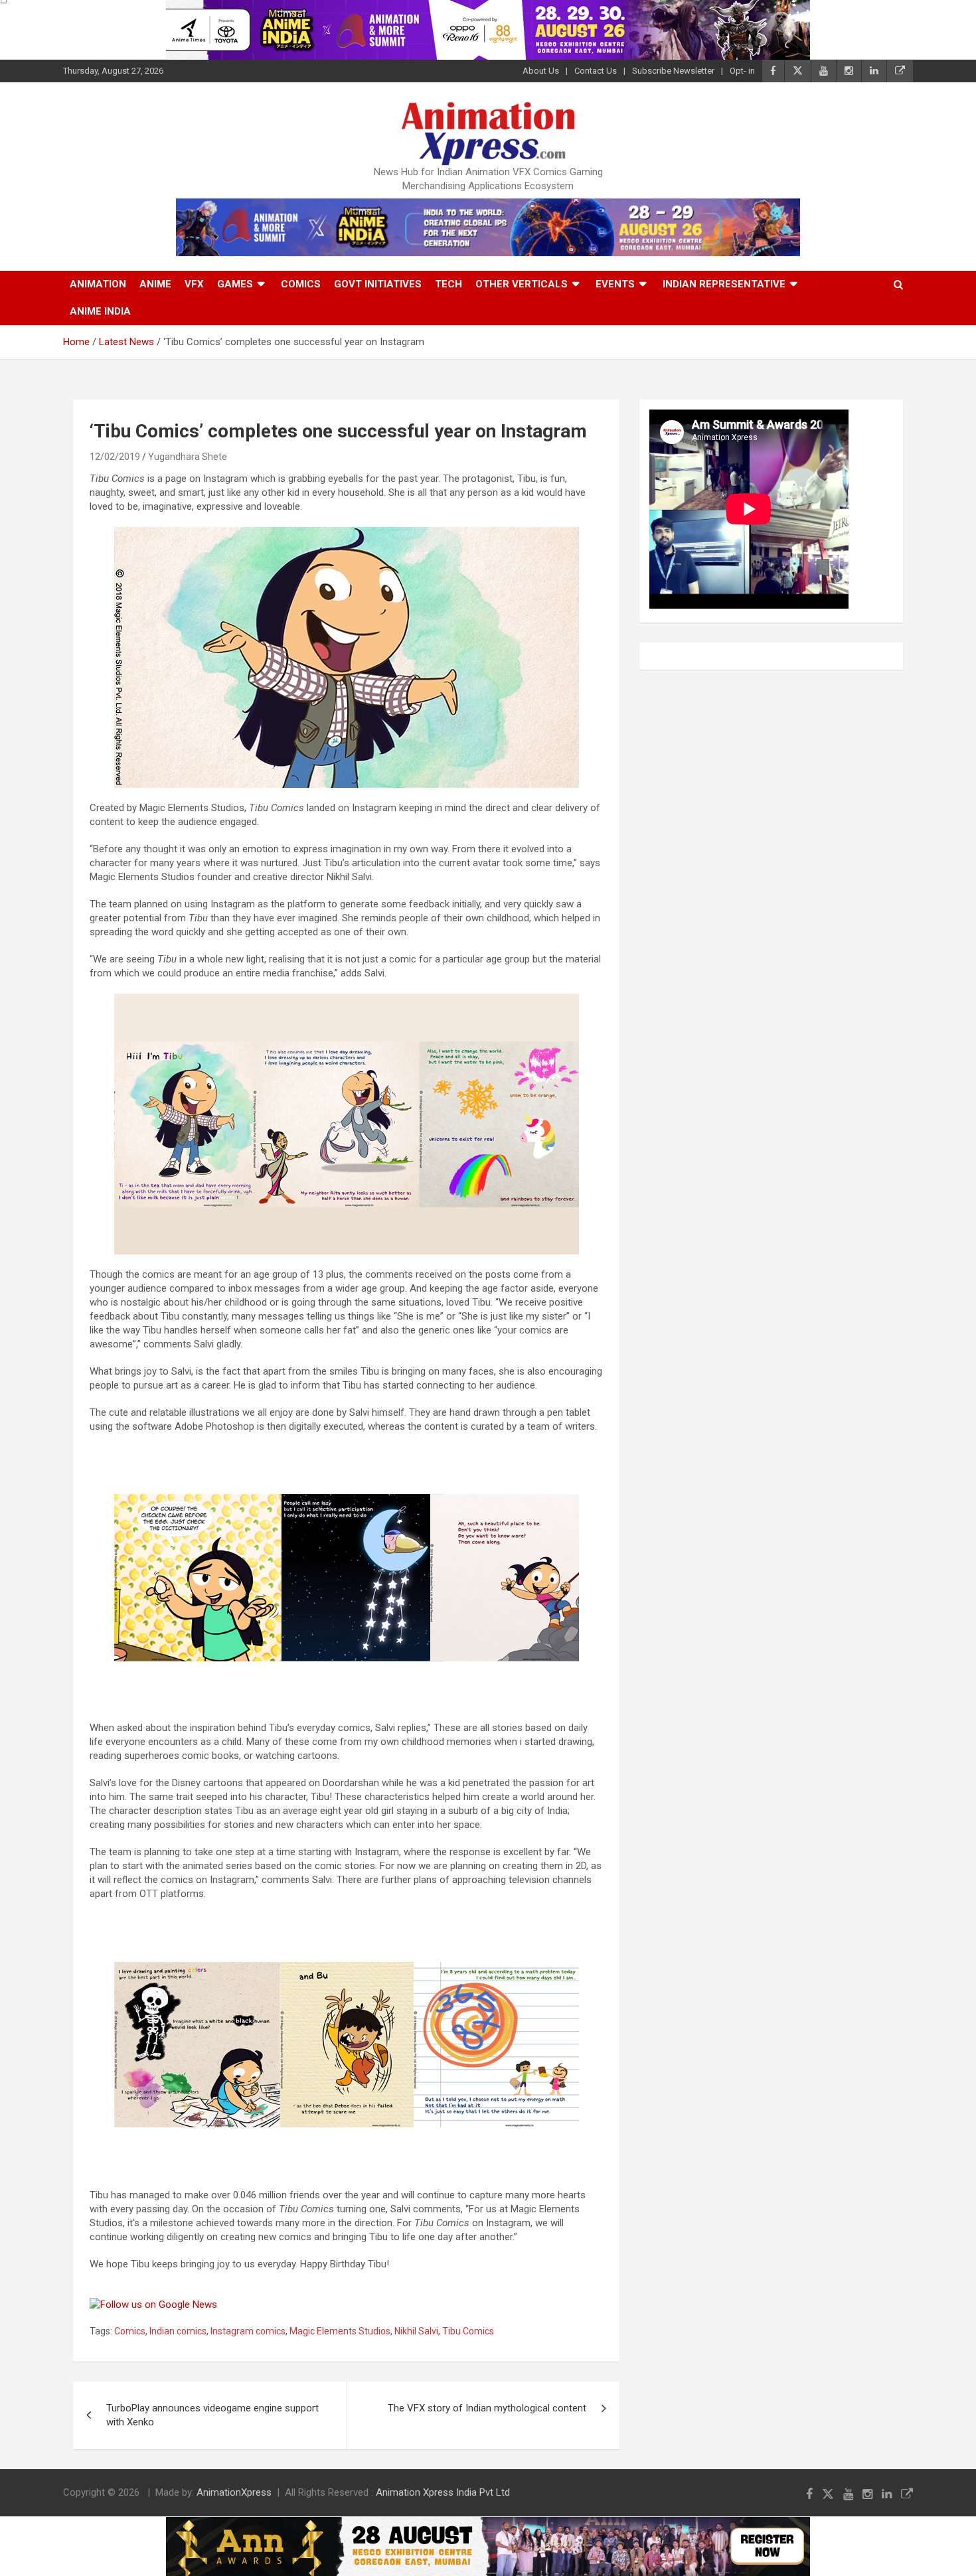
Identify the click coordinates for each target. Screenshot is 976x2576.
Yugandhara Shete (188, 457)
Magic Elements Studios (340, 2331)
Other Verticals (522, 284)
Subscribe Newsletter (673, 71)
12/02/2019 (115, 457)
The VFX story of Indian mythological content (487, 2408)
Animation (98, 284)
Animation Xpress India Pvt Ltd (443, 2492)
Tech (448, 284)
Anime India (100, 311)
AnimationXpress (234, 2492)
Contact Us (596, 71)
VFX (194, 284)
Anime (155, 284)
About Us (541, 71)
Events (615, 284)
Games (235, 284)
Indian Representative (724, 284)
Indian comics (178, 2331)
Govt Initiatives (378, 284)
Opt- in (742, 71)
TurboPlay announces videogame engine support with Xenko (212, 2415)
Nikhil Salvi (416, 2331)
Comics (301, 284)
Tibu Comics (468, 2331)
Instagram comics (248, 2331)
